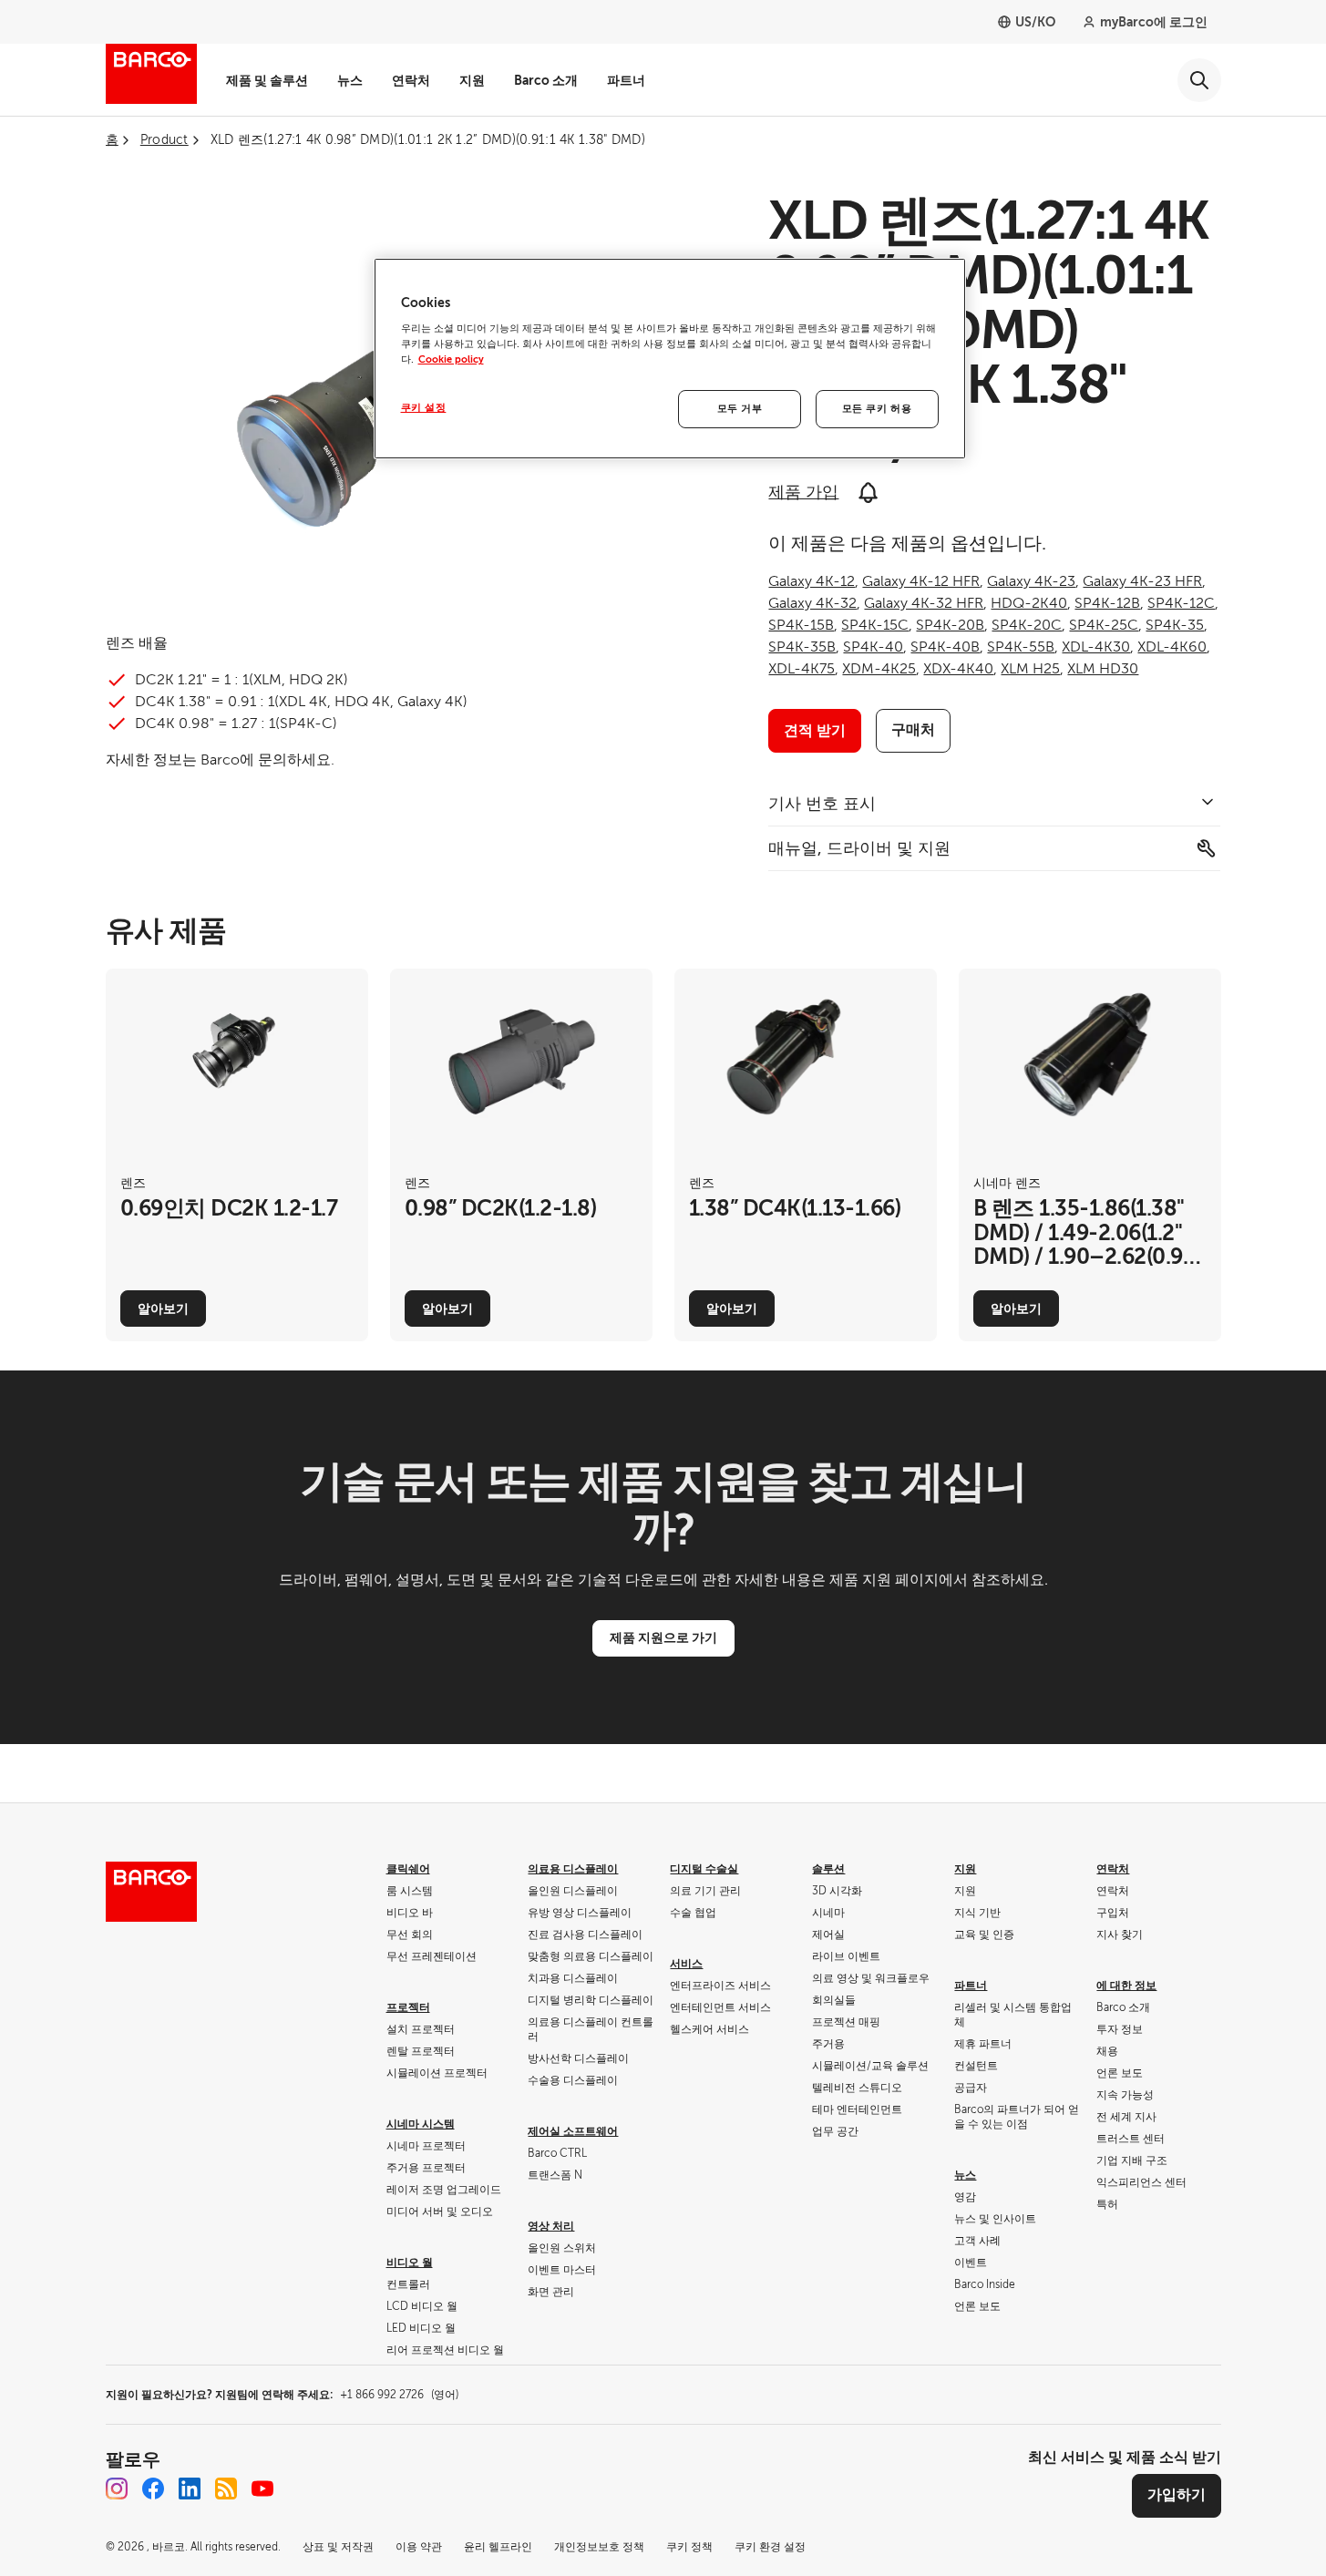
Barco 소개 (546, 80)
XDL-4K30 (1096, 647)
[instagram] (117, 2489)
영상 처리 (551, 2226)
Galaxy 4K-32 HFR (924, 603)
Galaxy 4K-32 (812, 603)
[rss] (226, 2489)
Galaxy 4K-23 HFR (1142, 581)
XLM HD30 (1103, 669)
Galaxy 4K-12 (812, 581)
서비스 (686, 1964)
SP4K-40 (873, 647)
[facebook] (153, 2489)
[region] (670, 359)
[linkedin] (190, 2489)
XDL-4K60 (1172, 647)
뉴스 (350, 80)
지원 (472, 80)
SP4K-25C (1104, 625)
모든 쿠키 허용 (877, 409)
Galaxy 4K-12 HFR (921, 581)
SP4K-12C (1181, 603)
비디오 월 (410, 2263)
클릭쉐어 (408, 1869)
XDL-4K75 (802, 669)
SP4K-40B (945, 647)
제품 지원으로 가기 (663, 1637)
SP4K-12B (1107, 603)
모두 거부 (740, 409)
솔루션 (828, 1869)
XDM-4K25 (879, 669)
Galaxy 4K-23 (1031, 581)
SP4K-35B (802, 647)
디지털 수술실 (704, 1869)
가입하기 (1177, 2495)
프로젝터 (408, 2007)
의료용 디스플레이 (573, 1869)
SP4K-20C (1027, 625)
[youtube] (262, 2489)
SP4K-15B (801, 625)
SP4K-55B (1021, 647)
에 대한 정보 (1126, 1986)
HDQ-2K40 (1029, 603)
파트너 (626, 80)
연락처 (411, 80)
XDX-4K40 (958, 669)
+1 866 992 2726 (399, 2395)
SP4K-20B (950, 625)
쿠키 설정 (424, 408)
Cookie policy (451, 359)
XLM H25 (1030, 669)
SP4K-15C (875, 625)
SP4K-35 (1175, 625)
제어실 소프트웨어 (573, 2131)
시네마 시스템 (421, 2124)
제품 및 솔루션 (267, 80)
